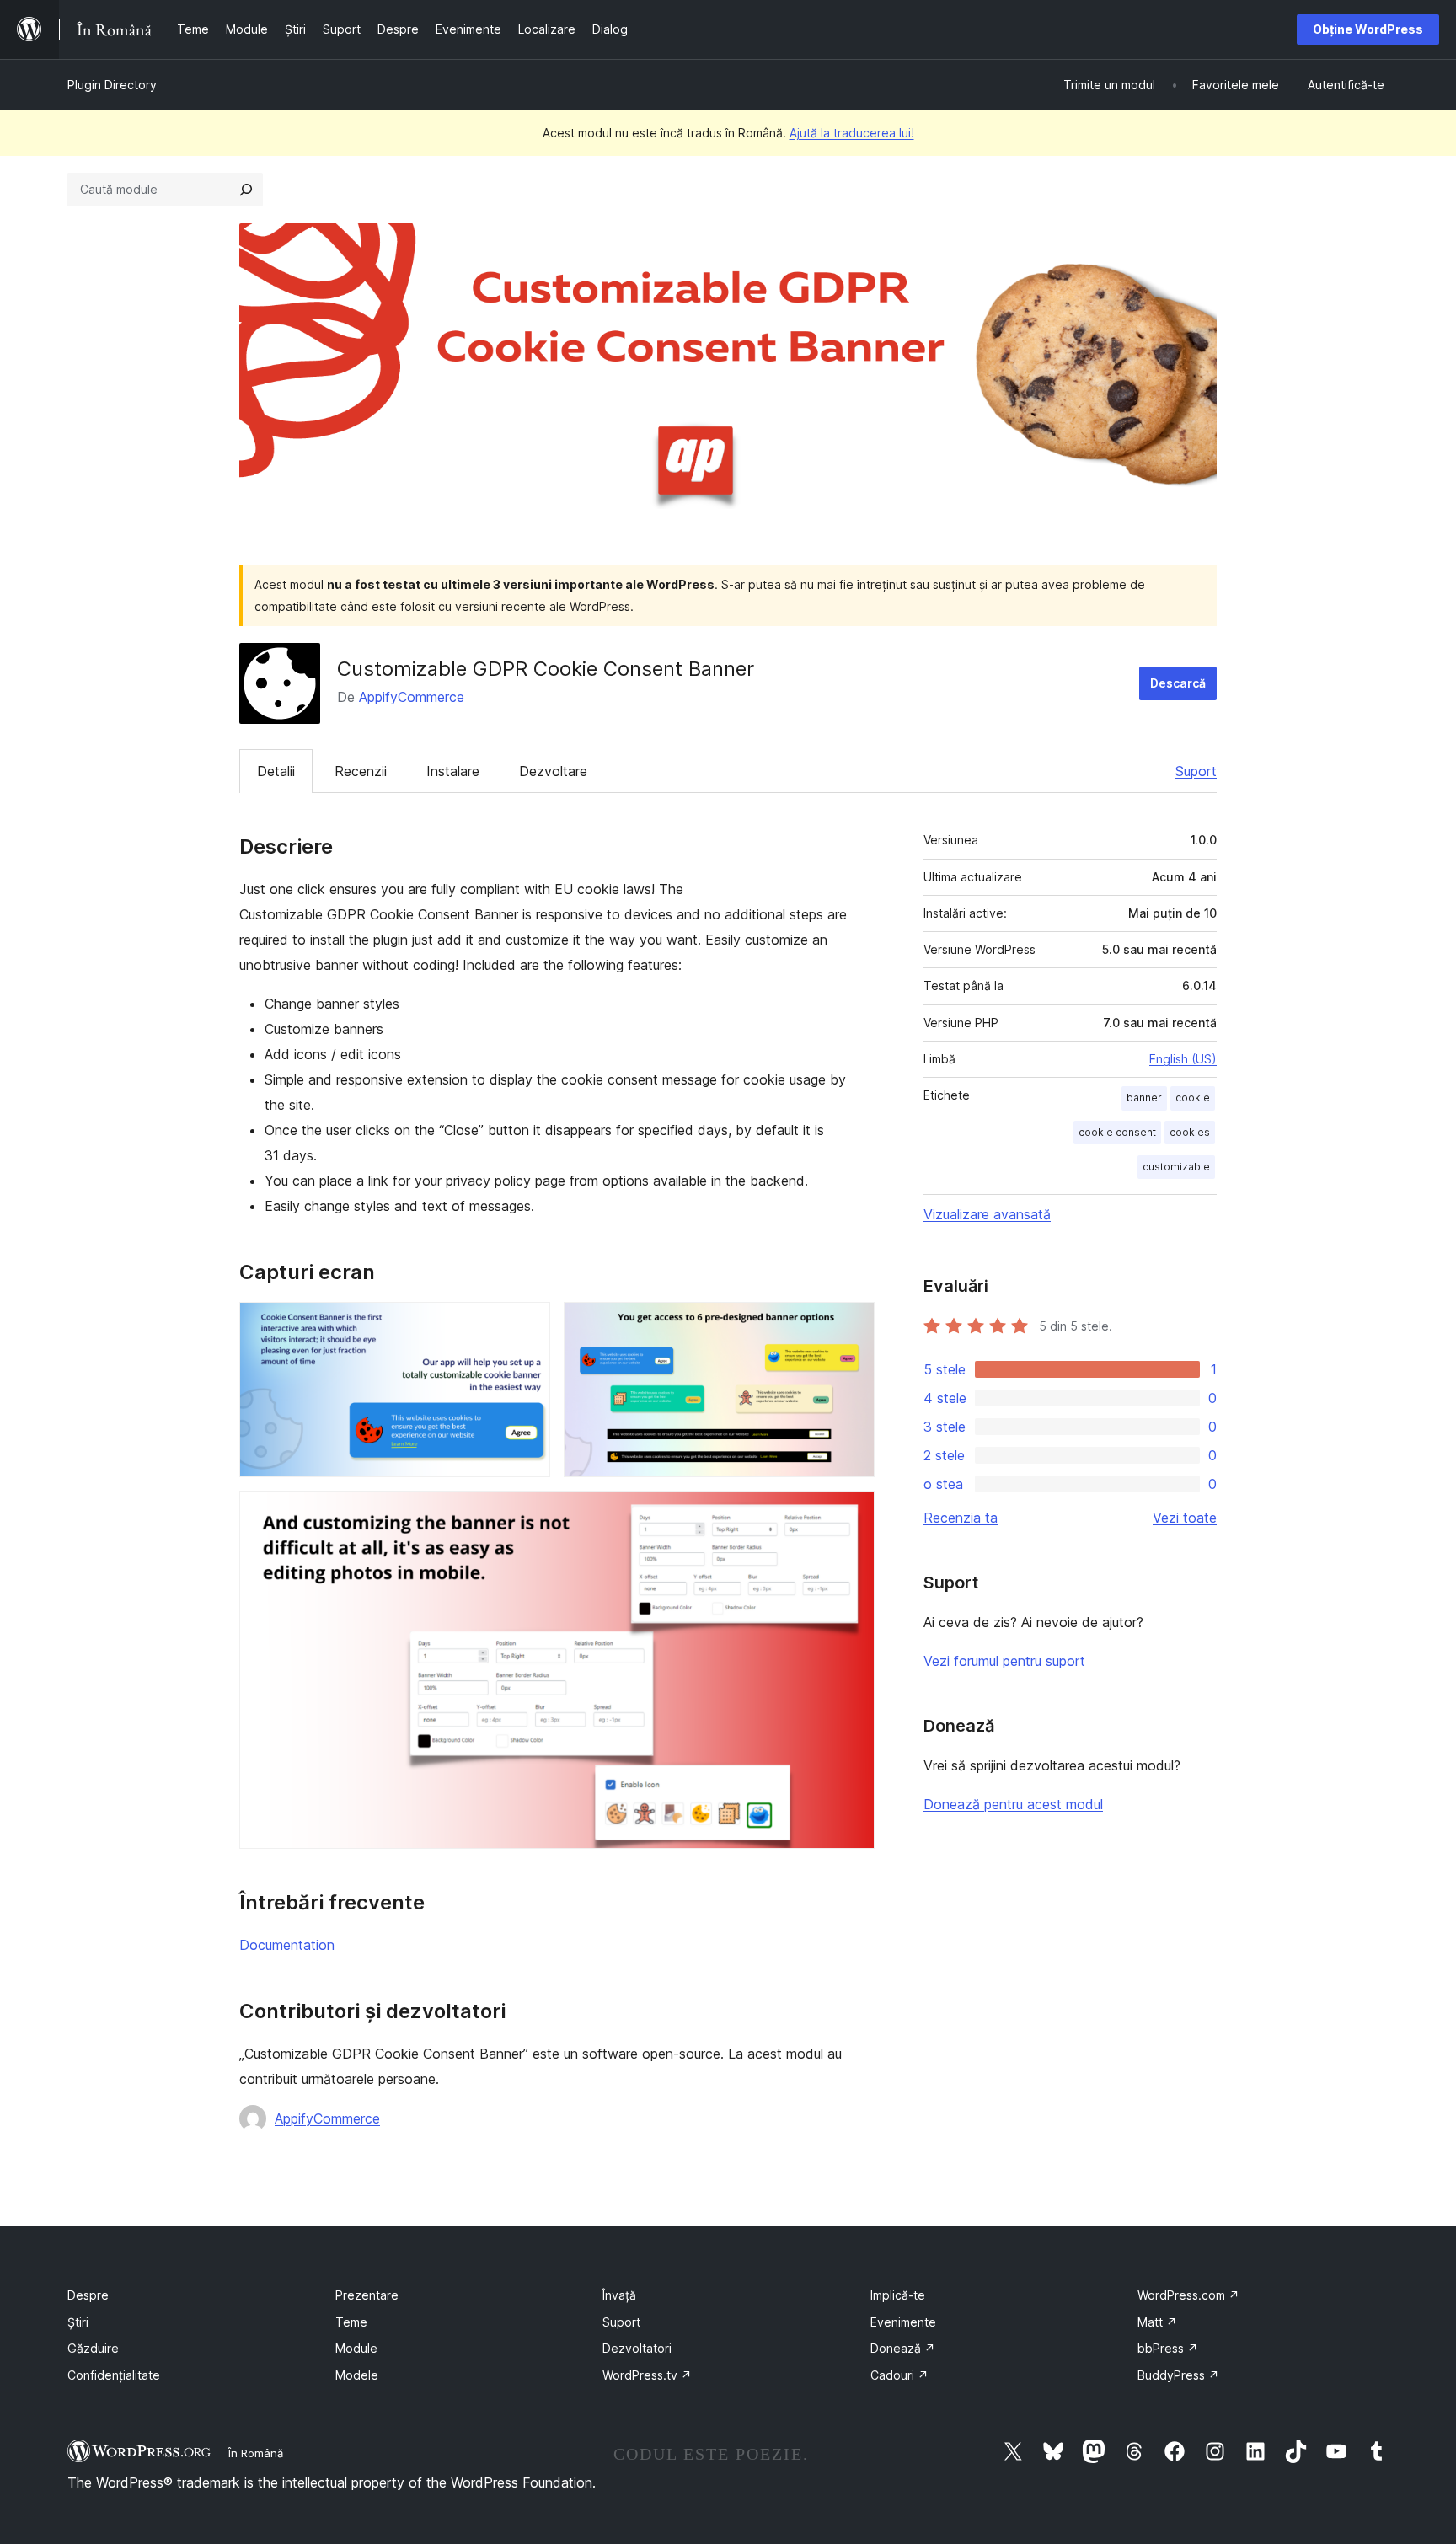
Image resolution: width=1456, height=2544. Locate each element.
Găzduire (93, 2348)
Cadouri (899, 2375)
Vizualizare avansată (987, 1214)
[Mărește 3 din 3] (852, 1513)
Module (356, 2348)
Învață (619, 2295)
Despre (88, 2295)
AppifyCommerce (412, 697)
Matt (1157, 2322)
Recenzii (361, 771)
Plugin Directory (112, 85)
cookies (1190, 1132)
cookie (1193, 1098)
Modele (357, 2375)
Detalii (276, 771)
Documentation (287, 1945)
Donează (903, 2348)
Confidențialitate (114, 2375)
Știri (78, 2322)
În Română (256, 2453)
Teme (351, 2322)
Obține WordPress (1368, 29)
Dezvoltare (553, 771)
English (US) (1183, 1059)
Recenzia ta (961, 1518)
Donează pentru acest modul (1013, 1804)
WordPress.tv (647, 2375)
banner (1144, 1098)
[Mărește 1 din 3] (527, 1325)
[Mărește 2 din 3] (852, 1325)
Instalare (453, 771)
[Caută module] (246, 190)
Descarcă (1178, 683)
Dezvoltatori (637, 2348)
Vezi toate (1185, 1518)
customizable (1176, 1167)
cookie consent (1117, 1132)
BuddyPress (1178, 2375)
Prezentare (367, 2295)
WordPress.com (1188, 2295)
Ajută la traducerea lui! (852, 133)
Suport (1196, 771)
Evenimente (903, 2322)
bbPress (1168, 2348)
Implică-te (898, 2295)
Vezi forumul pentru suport (1004, 1661)
